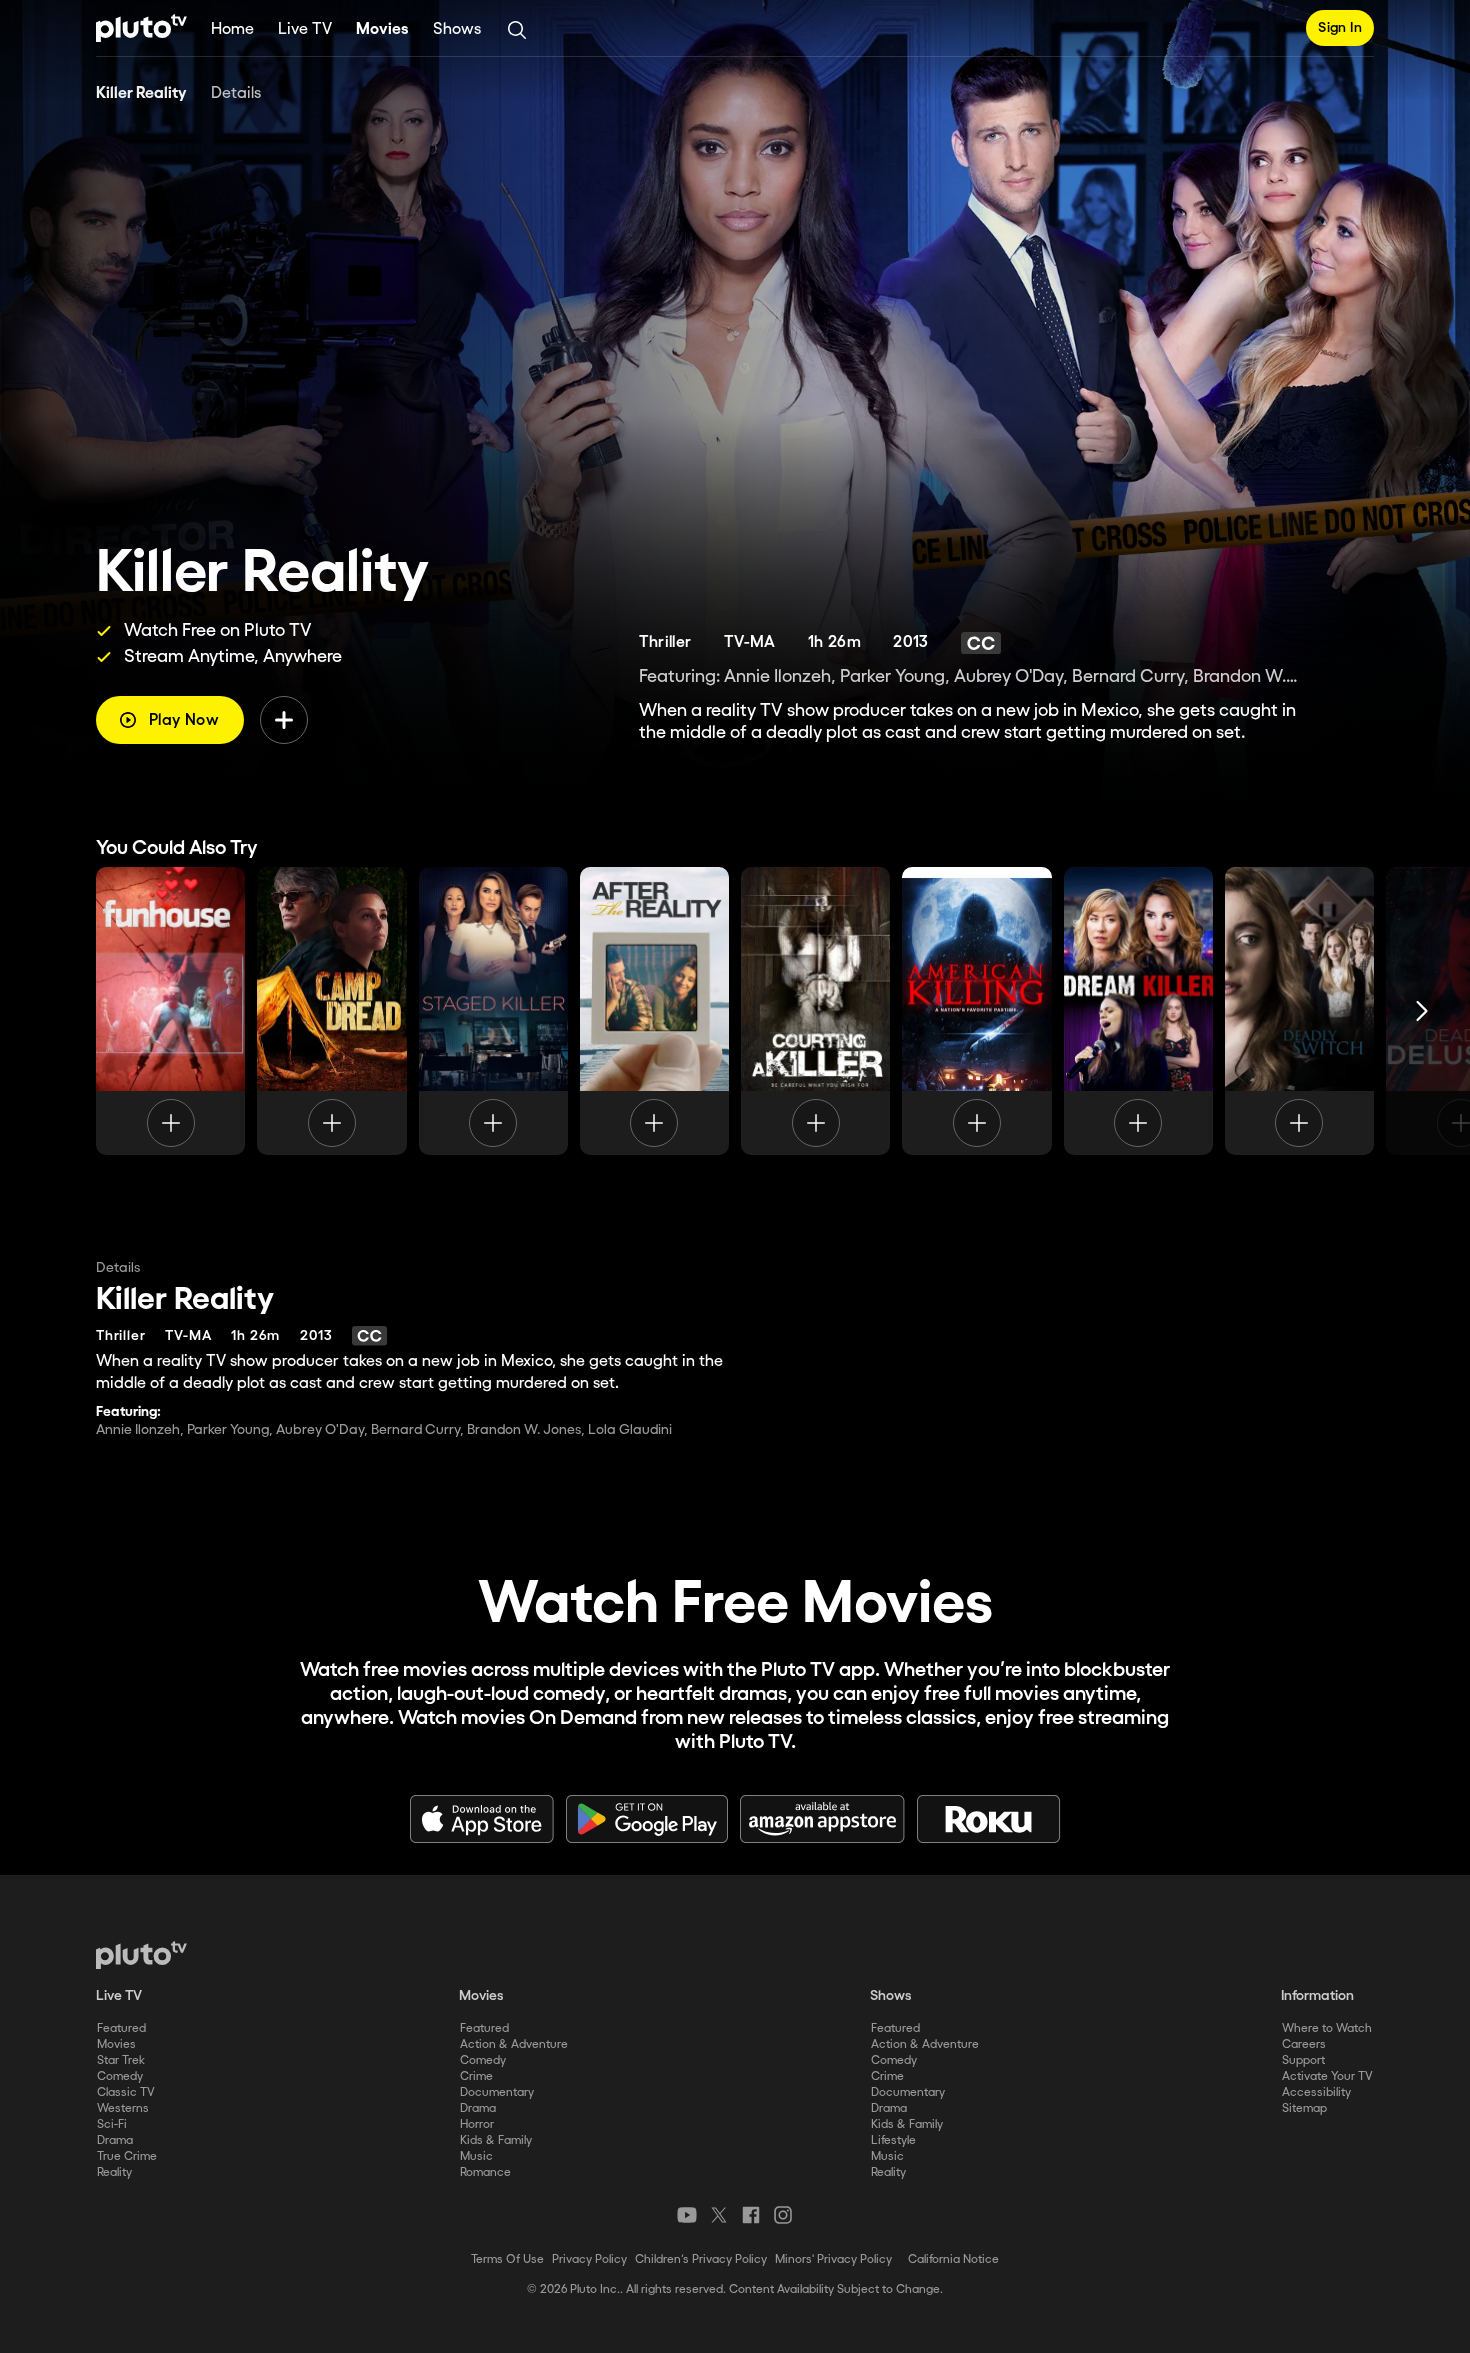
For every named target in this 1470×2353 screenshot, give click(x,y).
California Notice (953, 2259)
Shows (457, 29)
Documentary (497, 2092)
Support (1303, 2060)
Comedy (120, 2076)
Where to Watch (1327, 2028)
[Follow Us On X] (719, 2215)
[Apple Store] (482, 1819)
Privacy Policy (589, 2259)
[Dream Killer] (1138, 1011)
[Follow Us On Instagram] (783, 2215)
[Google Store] (647, 1819)
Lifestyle (893, 2140)
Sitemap (1304, 2108)
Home (232, 29)
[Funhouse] (170, 1011)
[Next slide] (1422, 1011)
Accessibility (1316, 2092)
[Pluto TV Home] (141, 28)
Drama (115, 2140)
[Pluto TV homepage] (141, 1955)
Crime (476, 2076)
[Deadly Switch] (1299, 1011)
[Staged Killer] (493, 1011)
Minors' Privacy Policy (833, 2259)
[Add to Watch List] (284, 720)
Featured (121, 2028)
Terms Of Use (507, 2259)
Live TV (305, 29)
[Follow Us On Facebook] (751, 2215)
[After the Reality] (654, 1011)
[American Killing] (976, 1011)
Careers (1304, 2044)
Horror (477, 2124)
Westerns (123, 2108)
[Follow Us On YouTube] (687, 2215)
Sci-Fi (112, 2124)
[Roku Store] (989, 1819)
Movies (382, 29)
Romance (485, 2172)
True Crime (127, 2156)
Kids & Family (496, 2140)
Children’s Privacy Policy (701, 2259)
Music (476, 2156)
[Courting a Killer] (815, 1011)
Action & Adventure (514, 2044)
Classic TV (126, 2092)
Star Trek (121, 2060)
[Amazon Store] (822, 1819)
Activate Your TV (1327, 2076)
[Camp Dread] (331, 1011)
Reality (114, 2172)
